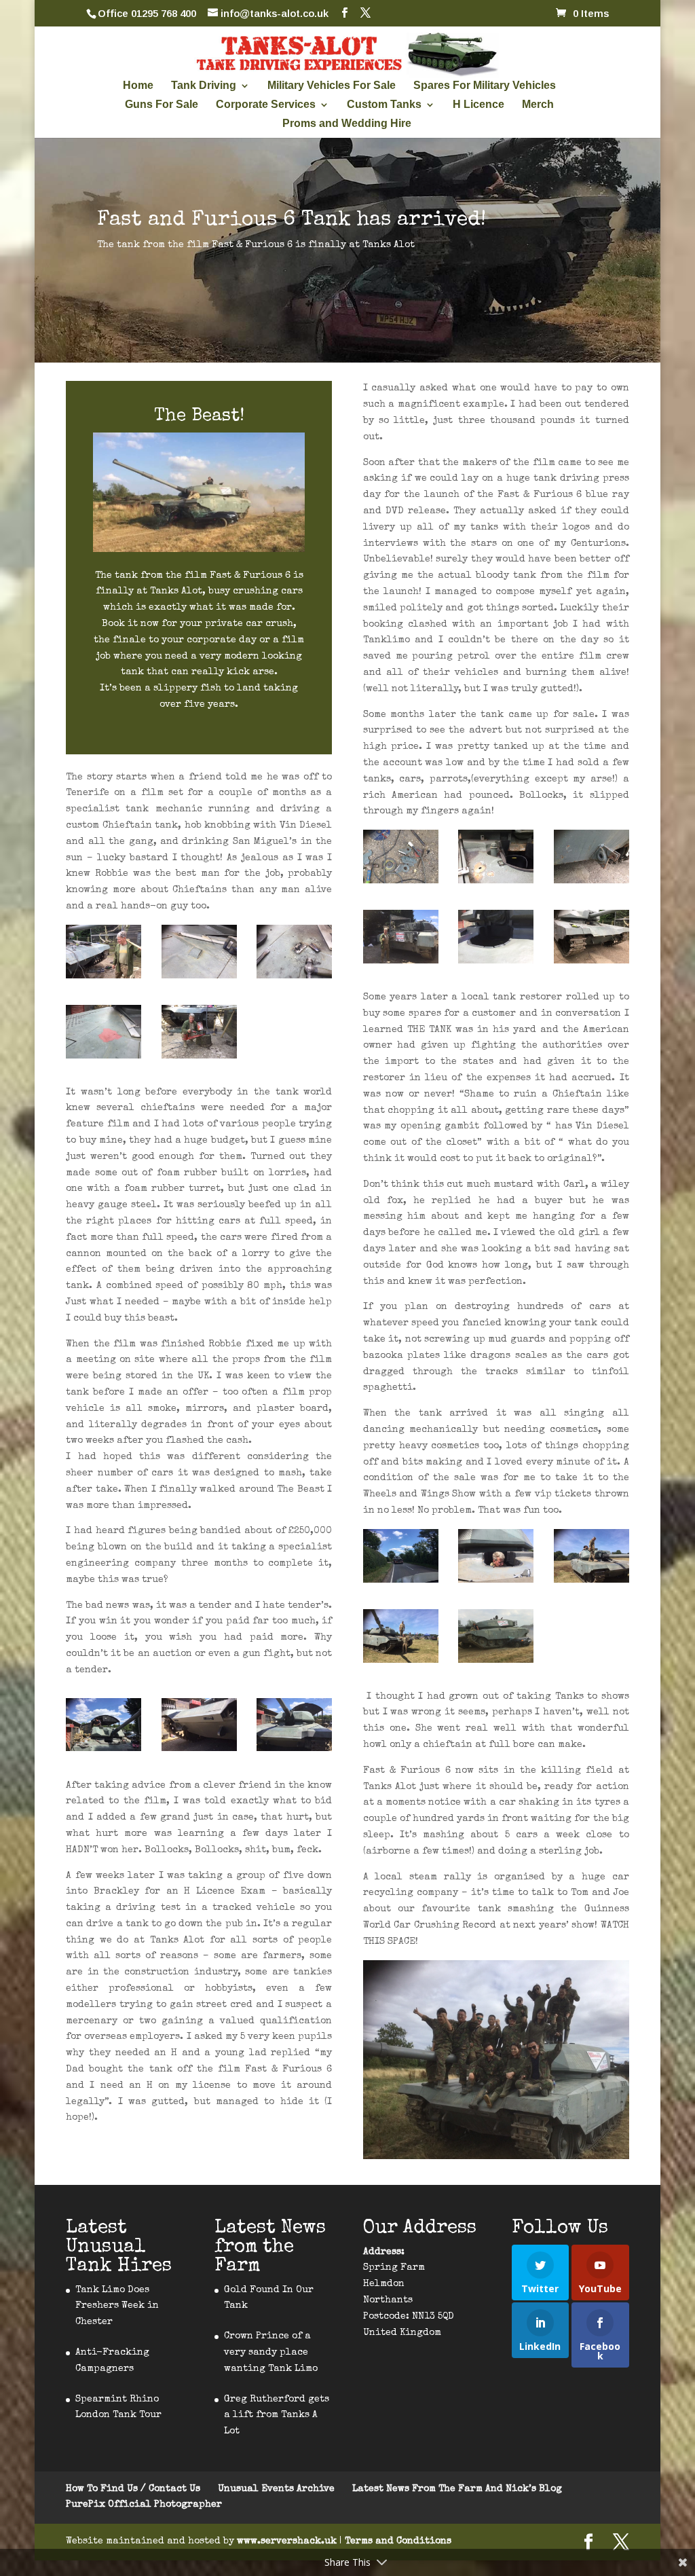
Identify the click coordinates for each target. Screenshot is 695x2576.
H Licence (478, 105)
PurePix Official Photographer (144, 2505)
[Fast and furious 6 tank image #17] (199, 1728)
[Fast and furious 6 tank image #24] (401, 1639)
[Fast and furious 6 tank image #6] (591, 940)
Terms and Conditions (398, 2541)
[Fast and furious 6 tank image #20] (401, 940)
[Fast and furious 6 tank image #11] (104, 955)
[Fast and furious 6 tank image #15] (199, 1035)
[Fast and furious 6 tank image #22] (591, 1559)
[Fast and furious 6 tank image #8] (496, 860)
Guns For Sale (162, 105)
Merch (538, 105)
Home (138, 86)
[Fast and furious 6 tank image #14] (104, 1035)
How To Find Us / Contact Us (133, 2489)
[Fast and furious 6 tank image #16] (104, 1728)
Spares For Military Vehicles (485, 86)
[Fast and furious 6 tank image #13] (294, 955)
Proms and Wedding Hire (347, 124)
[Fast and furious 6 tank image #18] (294, 1728)
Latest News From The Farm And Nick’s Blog (457, 2489)
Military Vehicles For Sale (332, 86)
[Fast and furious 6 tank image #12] (199, 955)
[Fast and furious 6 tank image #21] (401, 1559)
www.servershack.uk (288, 2541)
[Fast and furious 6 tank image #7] (591, 860)
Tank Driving (204, 86)
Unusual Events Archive (276, 2489)
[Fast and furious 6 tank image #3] (496, 1639)
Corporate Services (266, 105)
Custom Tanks (384, 105)
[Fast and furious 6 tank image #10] (401, 860)
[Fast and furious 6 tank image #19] (496, 940)
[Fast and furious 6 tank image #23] (496, 1559)
